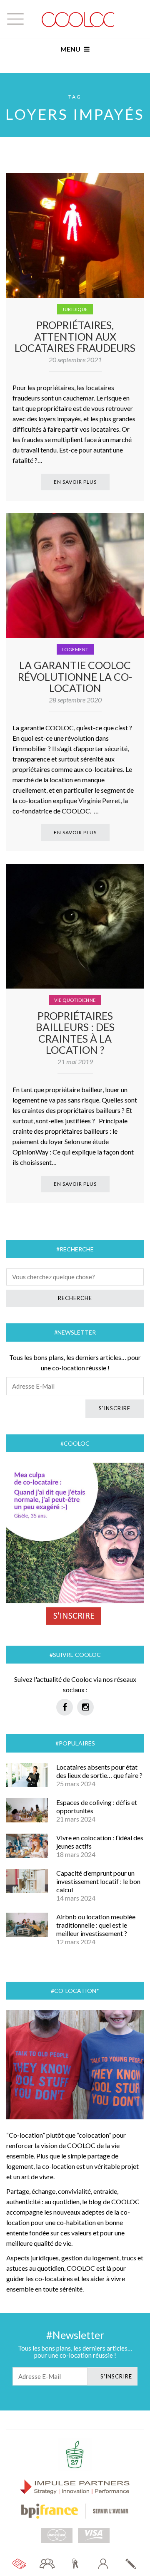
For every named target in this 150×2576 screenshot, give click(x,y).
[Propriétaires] (75, 2564)
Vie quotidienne (75, 1000)
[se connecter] (103, 2564)
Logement (75, 649)
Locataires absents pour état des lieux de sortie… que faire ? (99, 1771)
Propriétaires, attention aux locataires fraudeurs (75, 336)
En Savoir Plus (75, 482)
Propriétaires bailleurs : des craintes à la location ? (75, 1033)
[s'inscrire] (131, 2564)
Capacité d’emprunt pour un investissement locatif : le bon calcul (98, 1881)
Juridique (75, 309)
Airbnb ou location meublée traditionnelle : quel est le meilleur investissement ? (96, 1925)
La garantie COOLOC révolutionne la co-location (75, 676)
